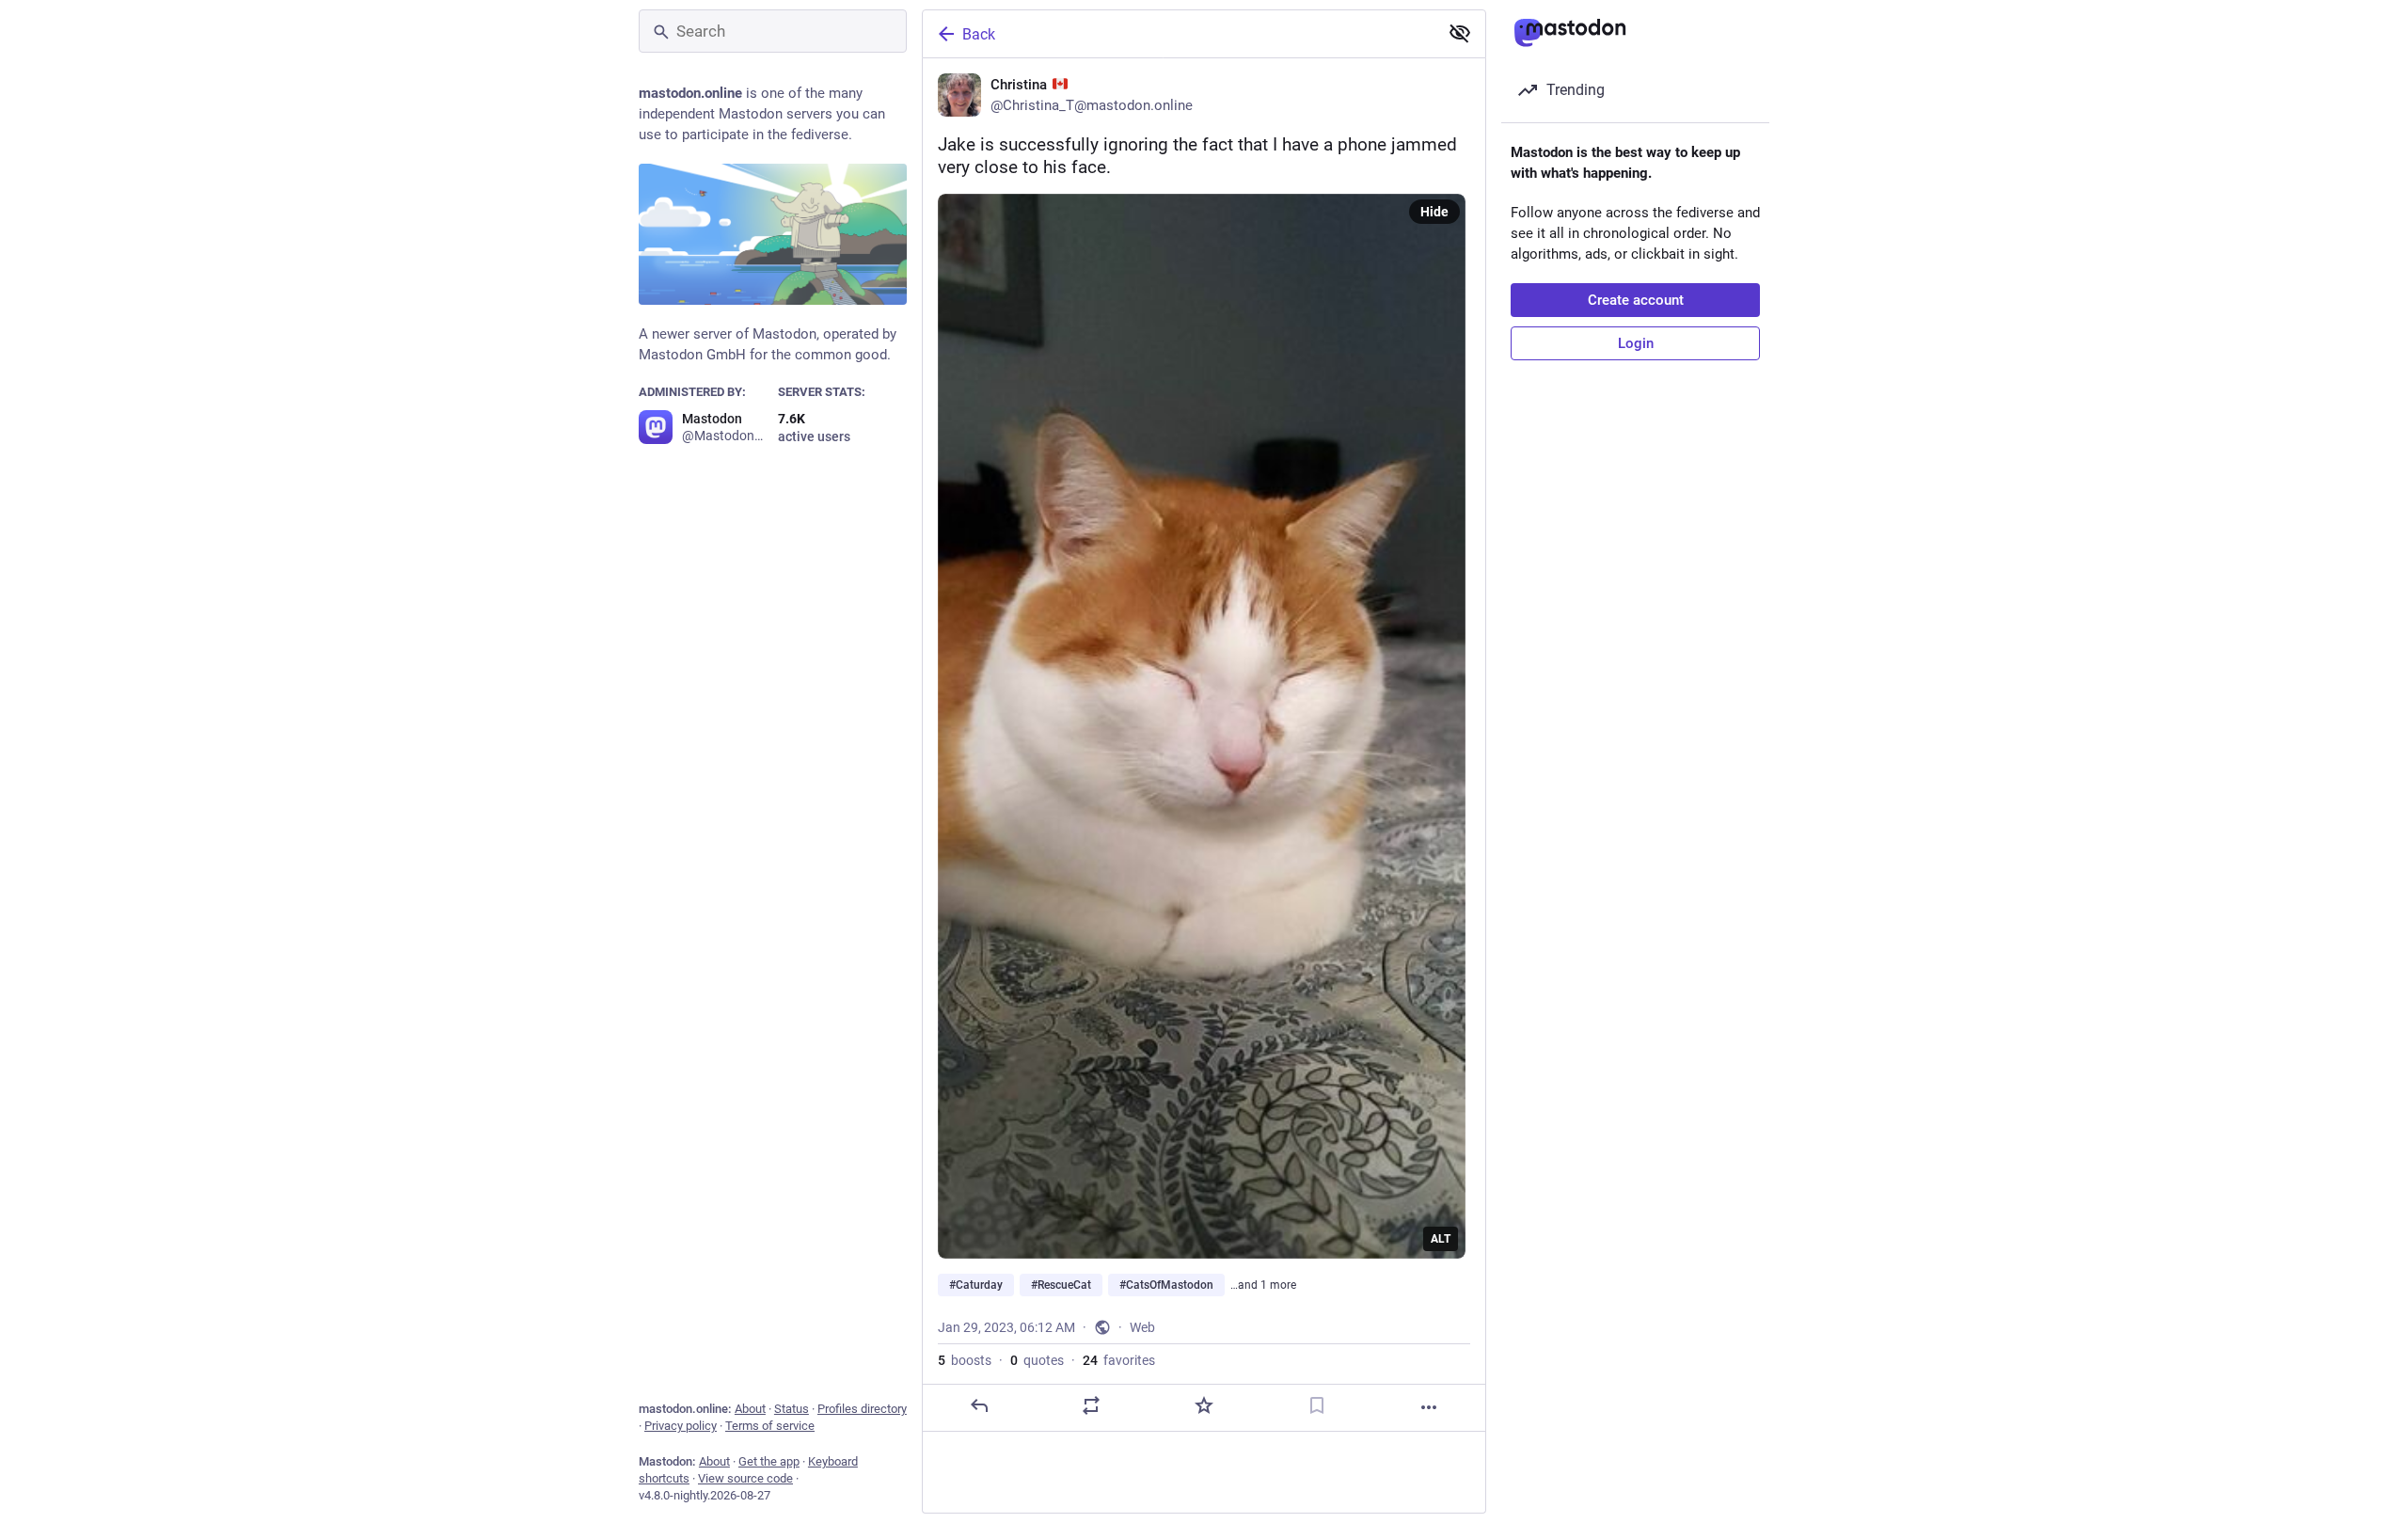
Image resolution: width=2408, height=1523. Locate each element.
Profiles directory (862, 1409)
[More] (1429, 1407)
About (750, 1409)
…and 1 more (1263, 1285)
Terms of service (770, 1426)
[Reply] (979, 1405)
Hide (1434, 212)
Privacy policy (681, 1426)
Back (979, 34)
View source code (745, 1478)
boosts (965, 1360)
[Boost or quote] (1091, 1405)
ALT (1441, 1239)
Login (1636, 343)
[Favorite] (1204, 1405)
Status (792, 1409)
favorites (1119, 1360)
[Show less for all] (1460, 33)
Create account (1636, 300)
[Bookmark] (1317, 1405)
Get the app (769, 1461)
